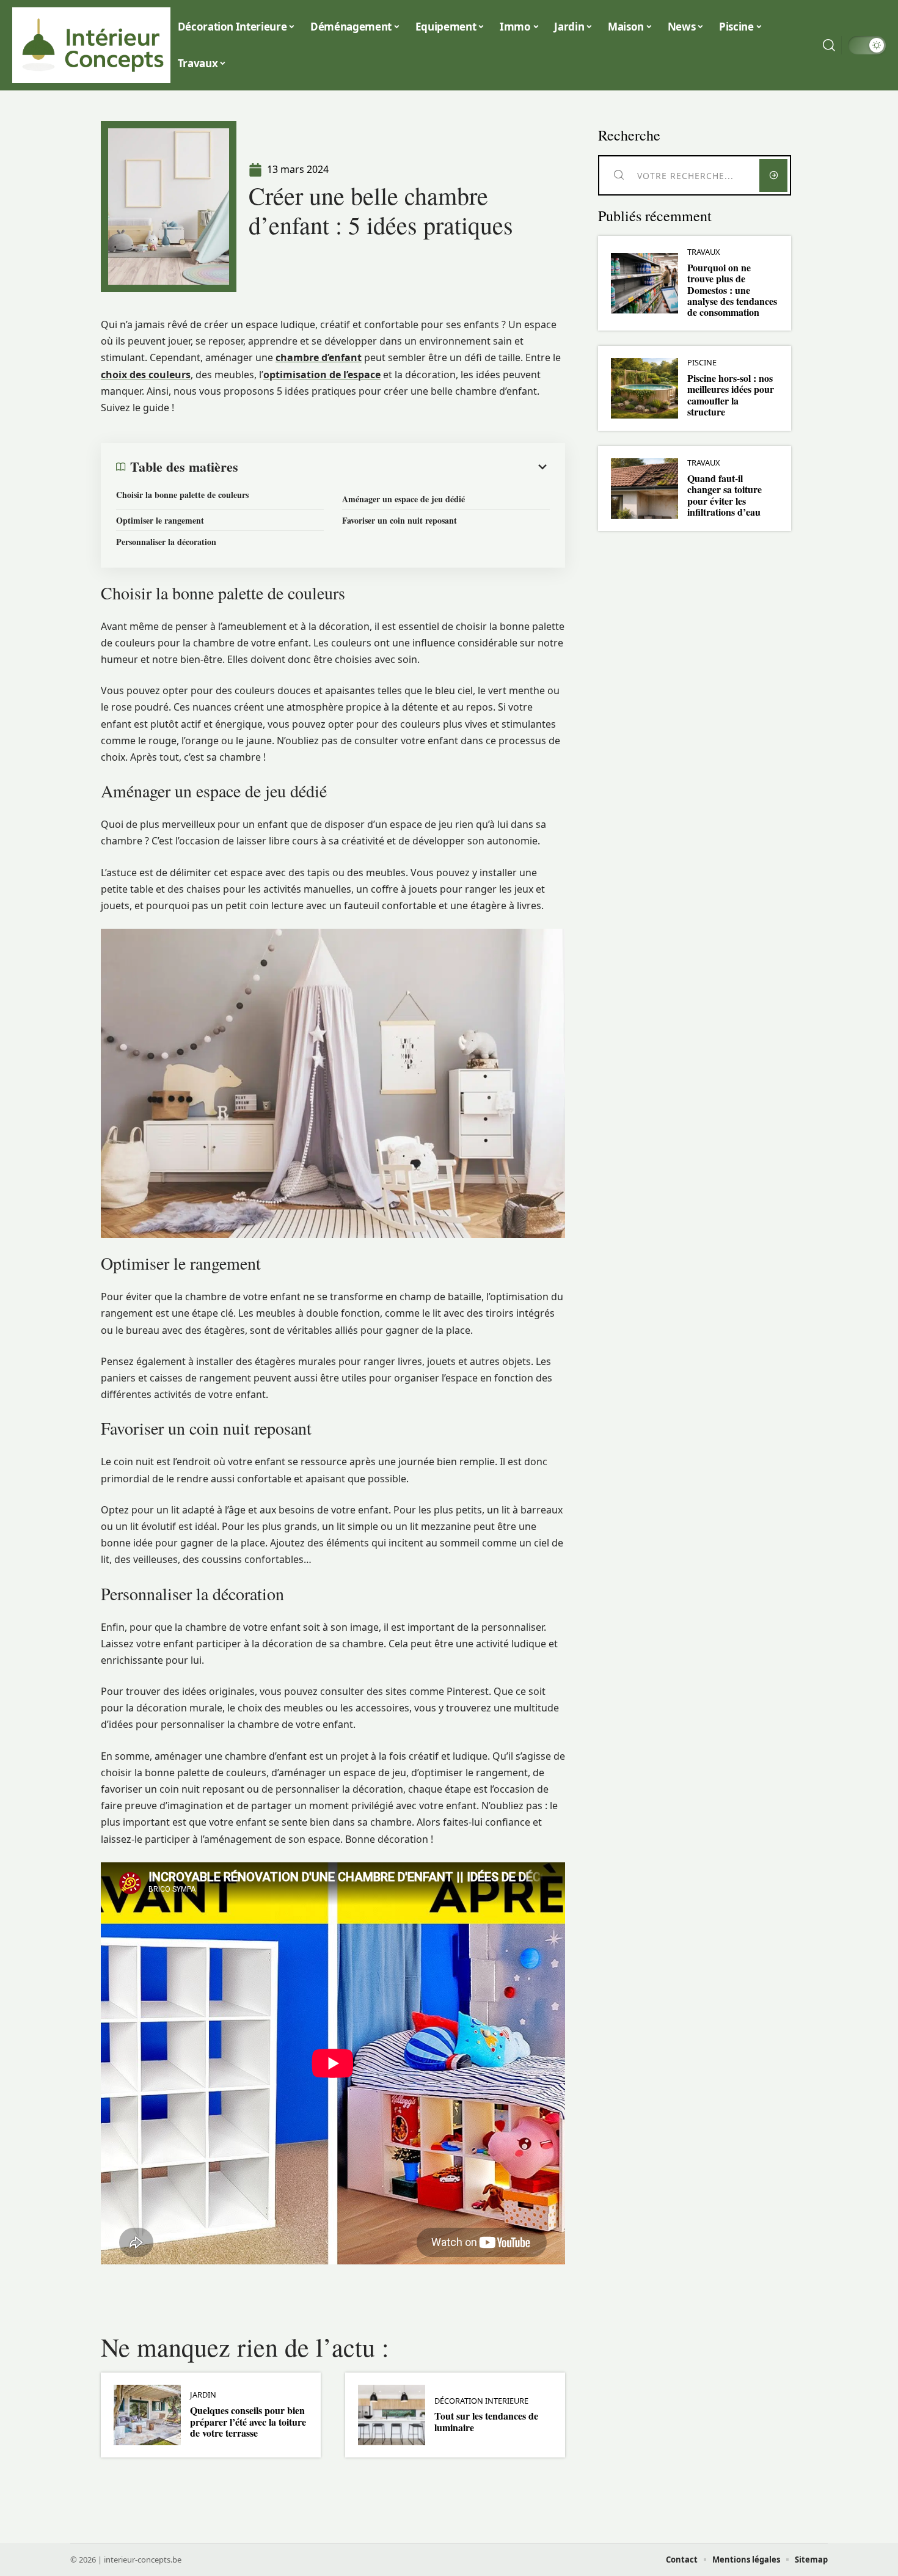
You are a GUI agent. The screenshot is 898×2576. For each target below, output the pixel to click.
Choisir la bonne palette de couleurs (182, 495)
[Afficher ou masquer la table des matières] (394, 467)
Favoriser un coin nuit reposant (400, 520)
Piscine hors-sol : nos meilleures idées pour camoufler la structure (731, 395)
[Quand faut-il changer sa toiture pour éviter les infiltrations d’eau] (644, 488)
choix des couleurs (146, 375)
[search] (829, 45)
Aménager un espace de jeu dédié (403, 499)
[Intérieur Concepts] (93, 45)
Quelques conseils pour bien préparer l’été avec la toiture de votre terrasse (248, 2421)
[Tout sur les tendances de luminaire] (392, 2415)
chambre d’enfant (319, 357)
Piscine (702, 363)
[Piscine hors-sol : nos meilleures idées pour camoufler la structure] (644, 388)
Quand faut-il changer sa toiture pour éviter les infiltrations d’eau (725, 495)
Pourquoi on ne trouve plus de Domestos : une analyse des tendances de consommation (732, 290)
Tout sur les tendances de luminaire (486, 2421)
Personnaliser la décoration (166, 542)
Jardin (203, 2395)
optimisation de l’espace (322, 375)
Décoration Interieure (481, 2401)
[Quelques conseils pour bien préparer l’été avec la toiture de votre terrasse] (147, 2415)
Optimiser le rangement (160, 520)
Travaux (704, 252)
